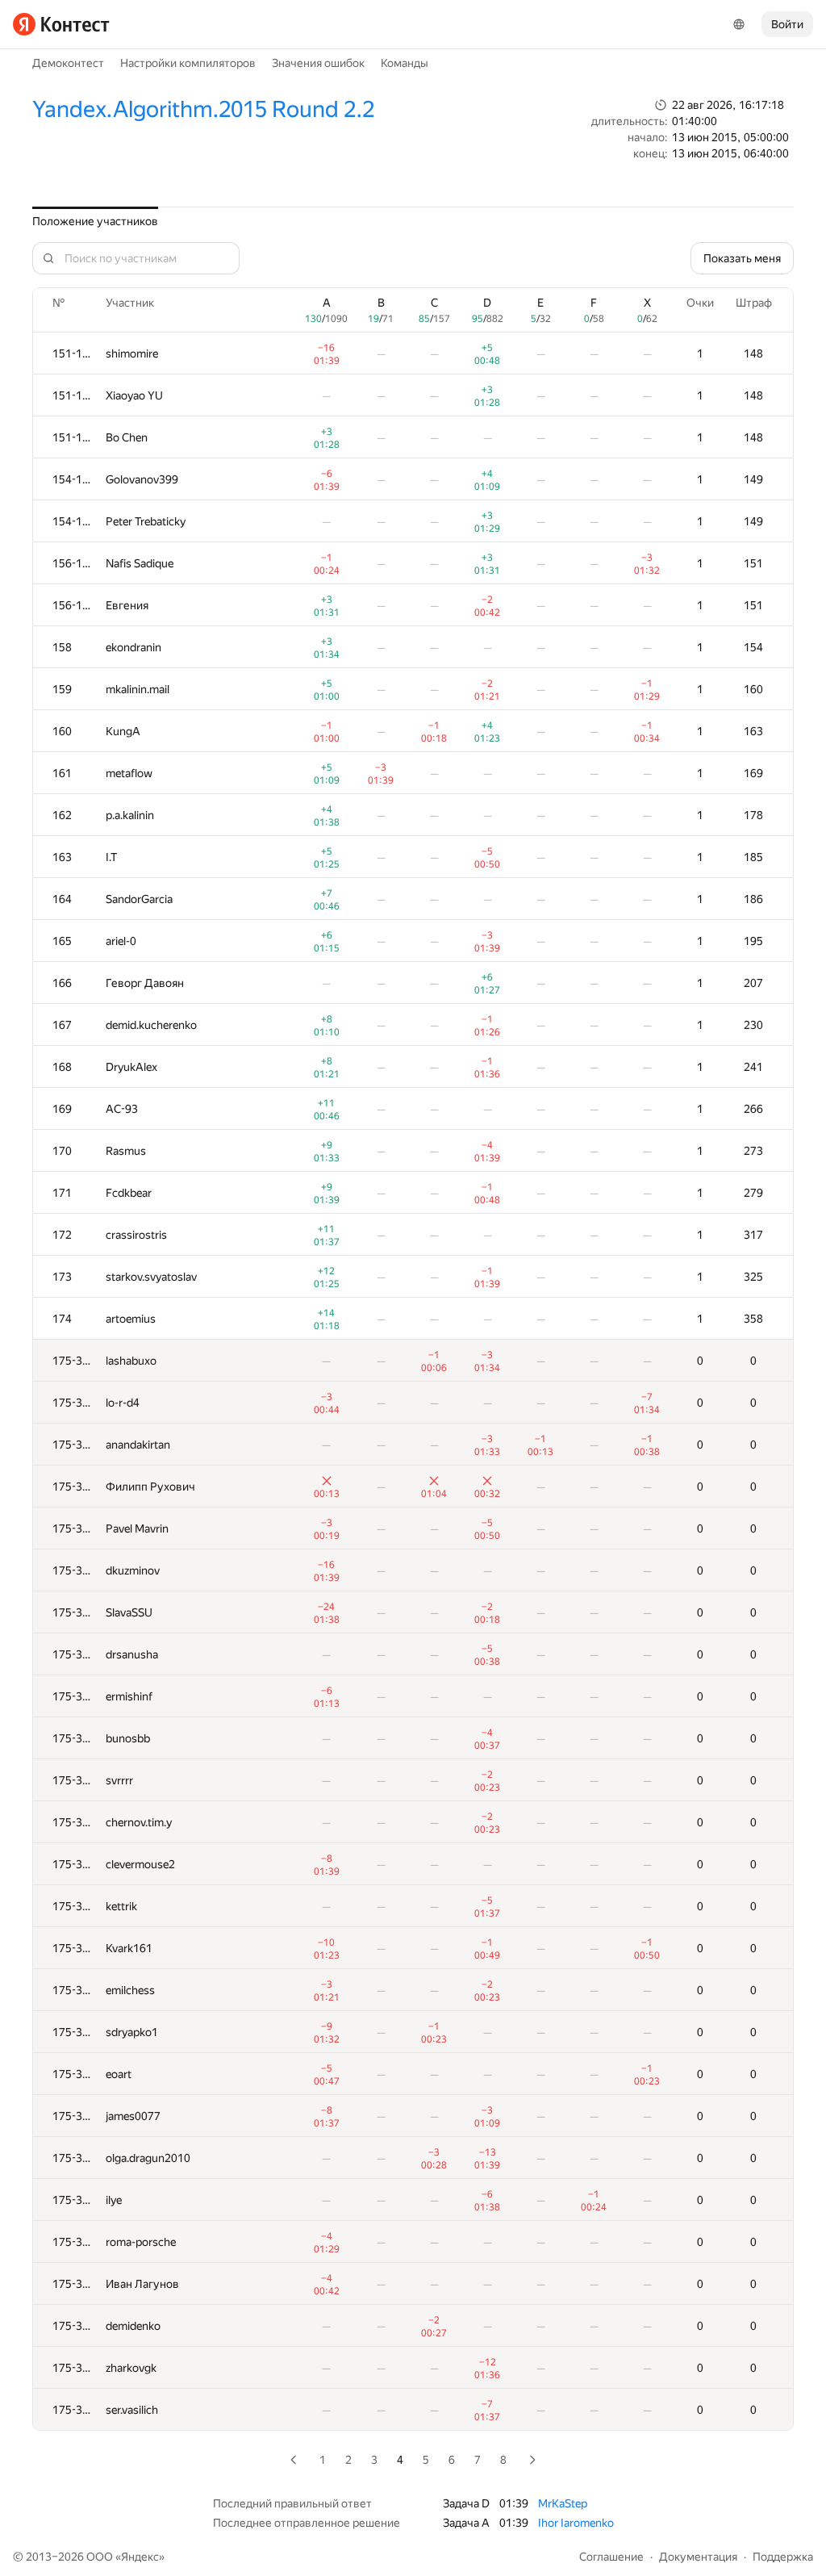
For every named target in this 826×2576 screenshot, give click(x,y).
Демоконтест (68, 63)
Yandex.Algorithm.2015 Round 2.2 (203, 109)
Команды (405, 63)
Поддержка (783, 2557)
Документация (698, 2557)
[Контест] (61, 24)
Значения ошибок (318, 63)
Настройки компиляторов (188, 63)
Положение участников (95, 221)
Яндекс (140, 2557)
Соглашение (611, 2557)
